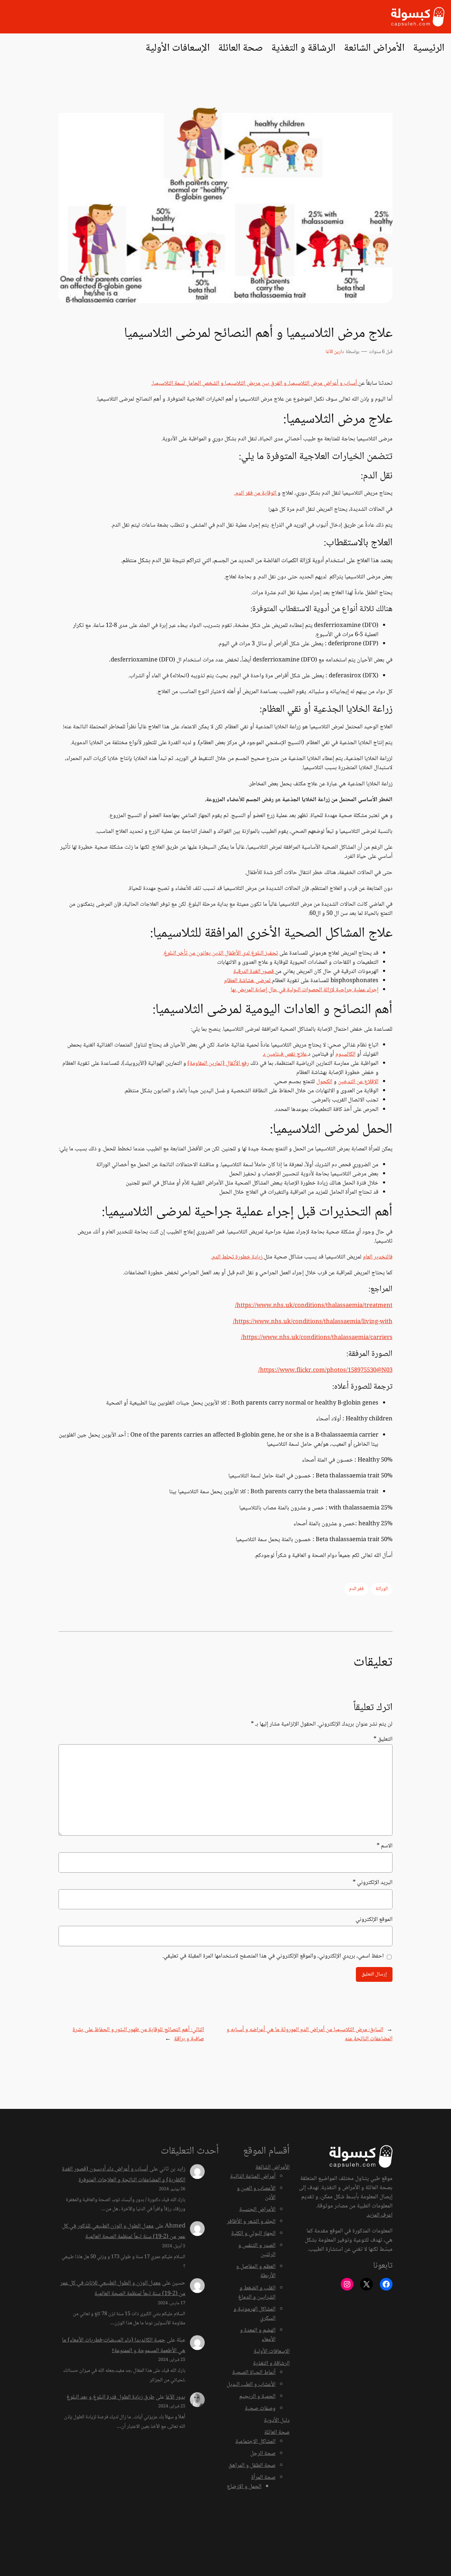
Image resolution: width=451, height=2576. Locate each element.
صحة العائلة (277, 2433)
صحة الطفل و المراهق (252, 2466)
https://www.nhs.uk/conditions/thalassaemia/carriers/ (317, 1338)
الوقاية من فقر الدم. (256, 493)
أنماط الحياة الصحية (254, 2373)
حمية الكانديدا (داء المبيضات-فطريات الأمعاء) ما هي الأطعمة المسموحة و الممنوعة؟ (124, 2346)
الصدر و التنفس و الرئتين (257, 2250)
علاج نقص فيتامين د (285, 1054)
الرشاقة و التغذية (271, 2364)
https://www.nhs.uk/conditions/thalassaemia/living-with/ (313, 1322)
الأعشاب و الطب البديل (251, 2385)
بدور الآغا (175, 2397)
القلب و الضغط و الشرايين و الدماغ (257, 2293)
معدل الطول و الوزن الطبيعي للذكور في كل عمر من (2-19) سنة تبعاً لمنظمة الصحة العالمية (124, 2232)
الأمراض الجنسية (257, 2210)
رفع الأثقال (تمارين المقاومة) (218, 1064)
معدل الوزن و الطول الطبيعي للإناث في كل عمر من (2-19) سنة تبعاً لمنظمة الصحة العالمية (123, 2289)
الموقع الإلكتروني (374, 1920)
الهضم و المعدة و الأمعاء (258, 2335)
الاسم (384, 1846)
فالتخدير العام (378, 1257)
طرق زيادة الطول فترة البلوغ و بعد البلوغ (110, 2397)
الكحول (324, 1082)
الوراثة (382, 1589)
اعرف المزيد (380, 2215)
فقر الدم (356, 1589)
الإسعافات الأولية (272, 2352)
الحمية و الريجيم (257, 2397)
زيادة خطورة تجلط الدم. (237, 1257)
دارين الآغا (335, 352)
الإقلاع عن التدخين (358, 1082)
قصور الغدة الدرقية (254, 972)
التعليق (383, 1739)
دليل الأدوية (277, 2421)
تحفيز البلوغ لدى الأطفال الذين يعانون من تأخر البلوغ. (220, 953)
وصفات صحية (260, 2409)
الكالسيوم (345, 1054)
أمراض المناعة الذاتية (253, 2177)
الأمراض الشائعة (273, 2167)
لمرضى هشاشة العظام (248, 981)
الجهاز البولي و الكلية (253, 2234)
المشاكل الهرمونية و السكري (255, 2314)
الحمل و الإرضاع (244, 2487)
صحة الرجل (263, 2454)
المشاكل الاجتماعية (255, 2442)
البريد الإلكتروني (372, 1883)
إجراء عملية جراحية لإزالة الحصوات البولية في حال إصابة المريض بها (305, 990)
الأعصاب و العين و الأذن (256, 2193)
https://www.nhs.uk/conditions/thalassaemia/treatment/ (314, 1306)
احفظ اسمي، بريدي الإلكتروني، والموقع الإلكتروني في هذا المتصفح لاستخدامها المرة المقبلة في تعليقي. (273, 1956)
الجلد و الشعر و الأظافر (251, 2222)
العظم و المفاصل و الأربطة (256, 2271)
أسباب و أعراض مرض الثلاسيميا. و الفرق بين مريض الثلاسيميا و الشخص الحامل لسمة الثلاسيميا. (255, 384)
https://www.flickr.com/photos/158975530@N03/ (325, 1371)
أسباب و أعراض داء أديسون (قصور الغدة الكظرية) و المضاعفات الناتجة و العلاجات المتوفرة (124, 2175)
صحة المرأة (263, 2478)
